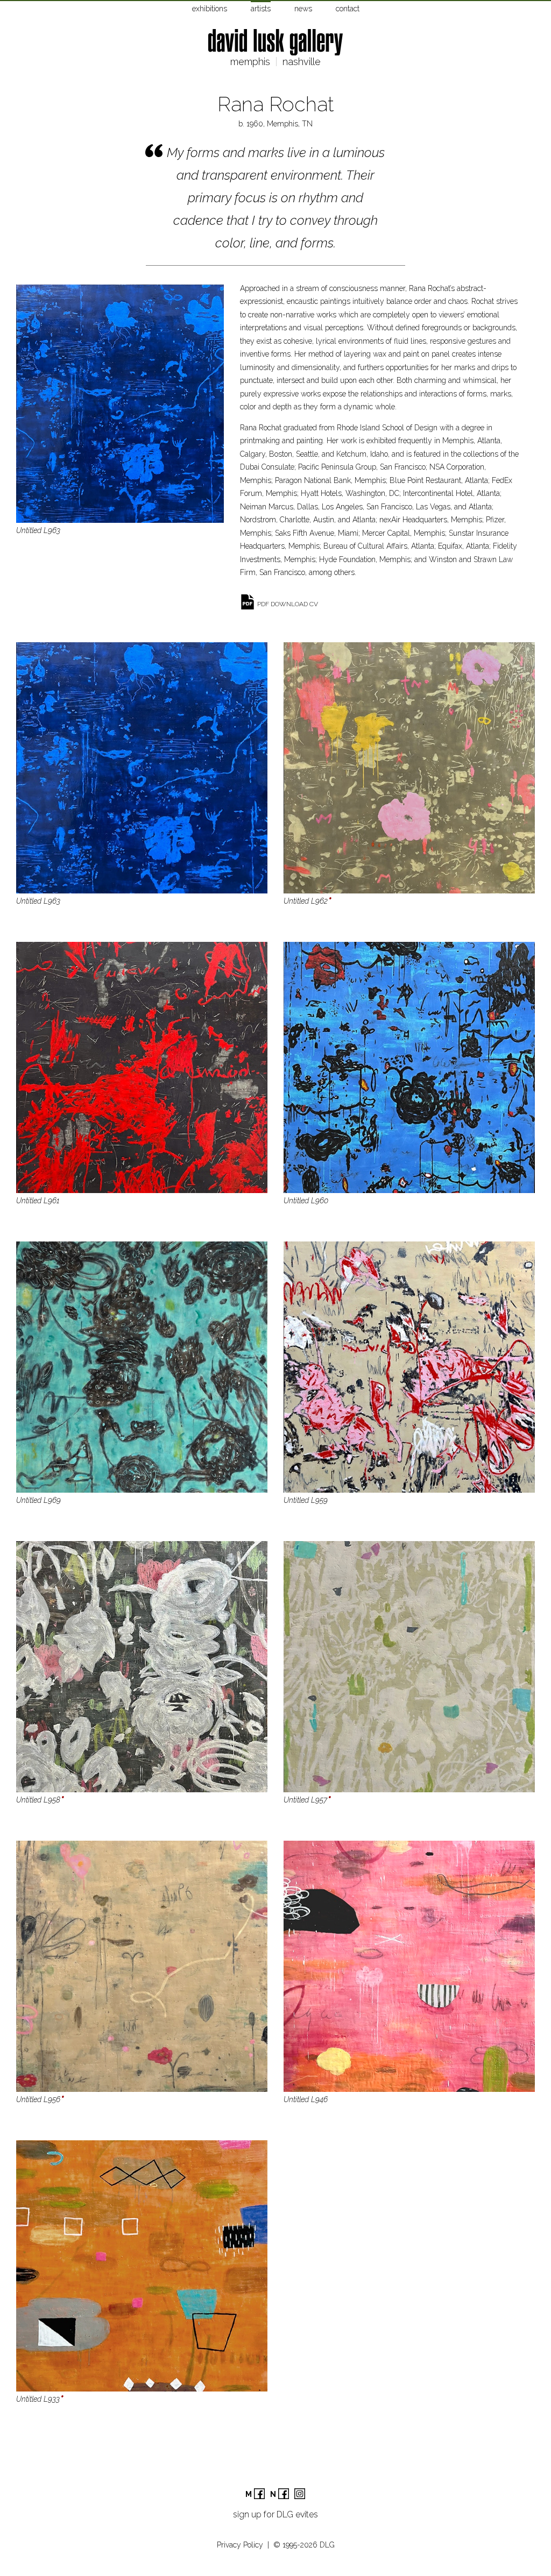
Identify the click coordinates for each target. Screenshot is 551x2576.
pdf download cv (288, 604)
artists (261, 9)
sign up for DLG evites (275, 2514)
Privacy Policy (240, 2545)
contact (348, 9)
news (303, 9)
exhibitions (210, 9)
